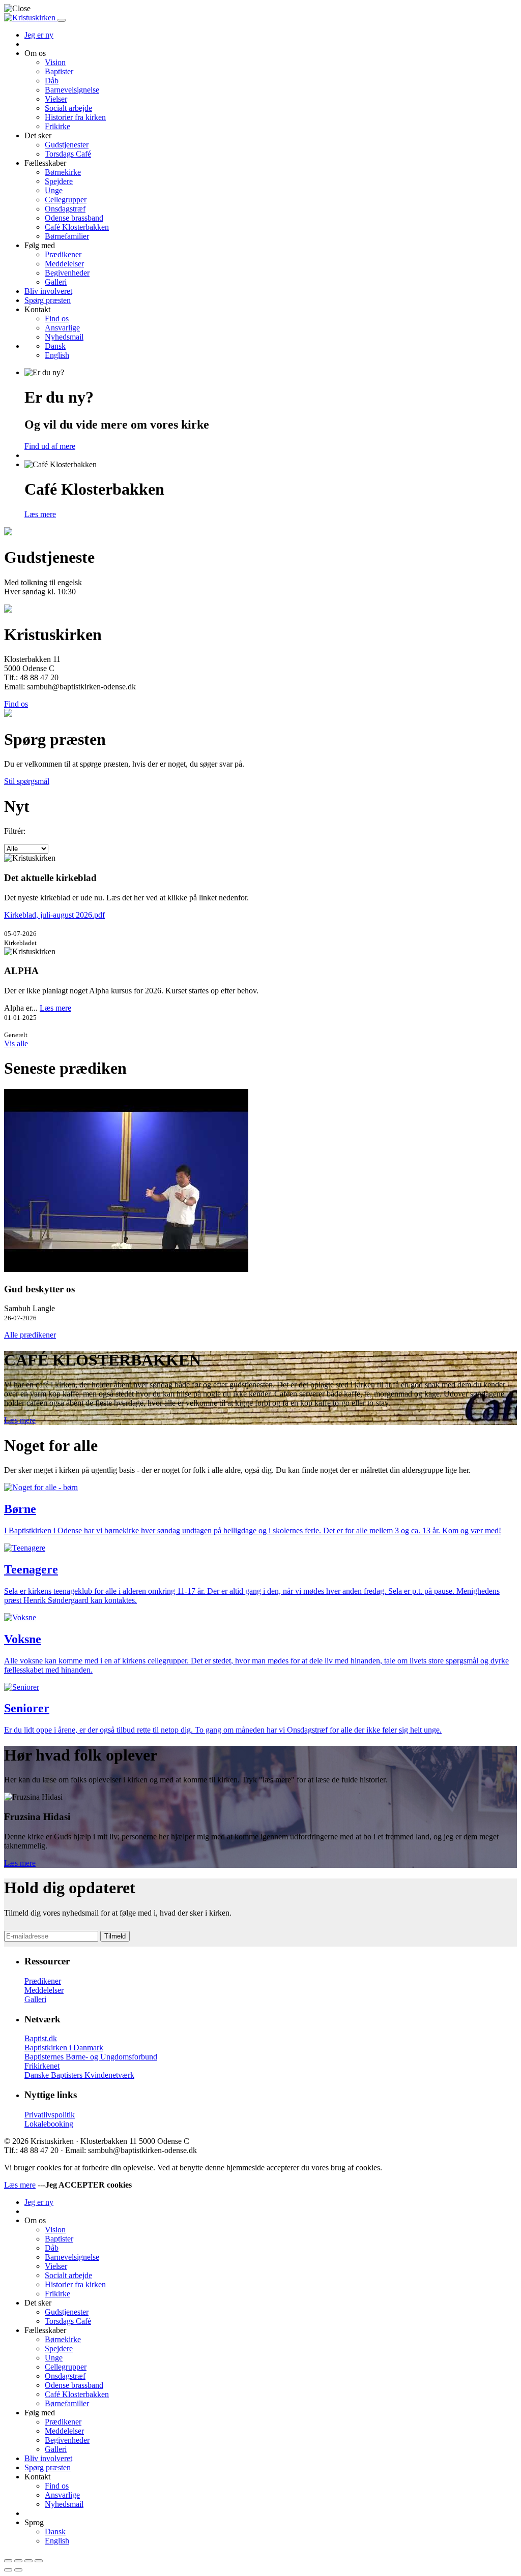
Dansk (55, 346)
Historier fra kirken (75, 117)
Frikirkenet (42, 2066)
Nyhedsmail (64, 337)
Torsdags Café (68, 154)
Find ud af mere (50, 446)
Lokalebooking (49, 2124)
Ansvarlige (62, 328)
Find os (57, 319)
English (57, 355)
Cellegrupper (66, 200)
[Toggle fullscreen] (28, 2561)
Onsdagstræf (65, 209)
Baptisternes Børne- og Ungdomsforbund (91, 2057)
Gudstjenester (67, 145)
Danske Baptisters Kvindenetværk (79, 2075)
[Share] (18, 2561)
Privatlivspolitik (50, 2115)
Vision (55, 62)
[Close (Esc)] (8, 2561)
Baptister (59, 71)
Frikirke (57, 126)
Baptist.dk (41, 2038)
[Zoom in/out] (39, 2561)
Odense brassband (74, 218)
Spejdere (59, 181)
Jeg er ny (39, 35)
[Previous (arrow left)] (8, 2570)
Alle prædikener (30, 1335)
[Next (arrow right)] (18, 2570)
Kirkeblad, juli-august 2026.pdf (54, 915)
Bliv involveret (48, 291)
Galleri (56, 282)
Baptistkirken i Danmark (64, 2048)
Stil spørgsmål (27, 781)
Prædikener (63, 254)
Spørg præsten (48, 300)
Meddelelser (64, 264)
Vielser (56, 99)
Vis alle (16, 1043)
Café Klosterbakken (77, 227)
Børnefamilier (67, 236)
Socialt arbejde (68, 108)
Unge (54, 190)
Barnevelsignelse (72, 90)
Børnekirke (63, 172)
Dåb (52, 81)
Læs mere (40, 514)
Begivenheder (67, 273)
